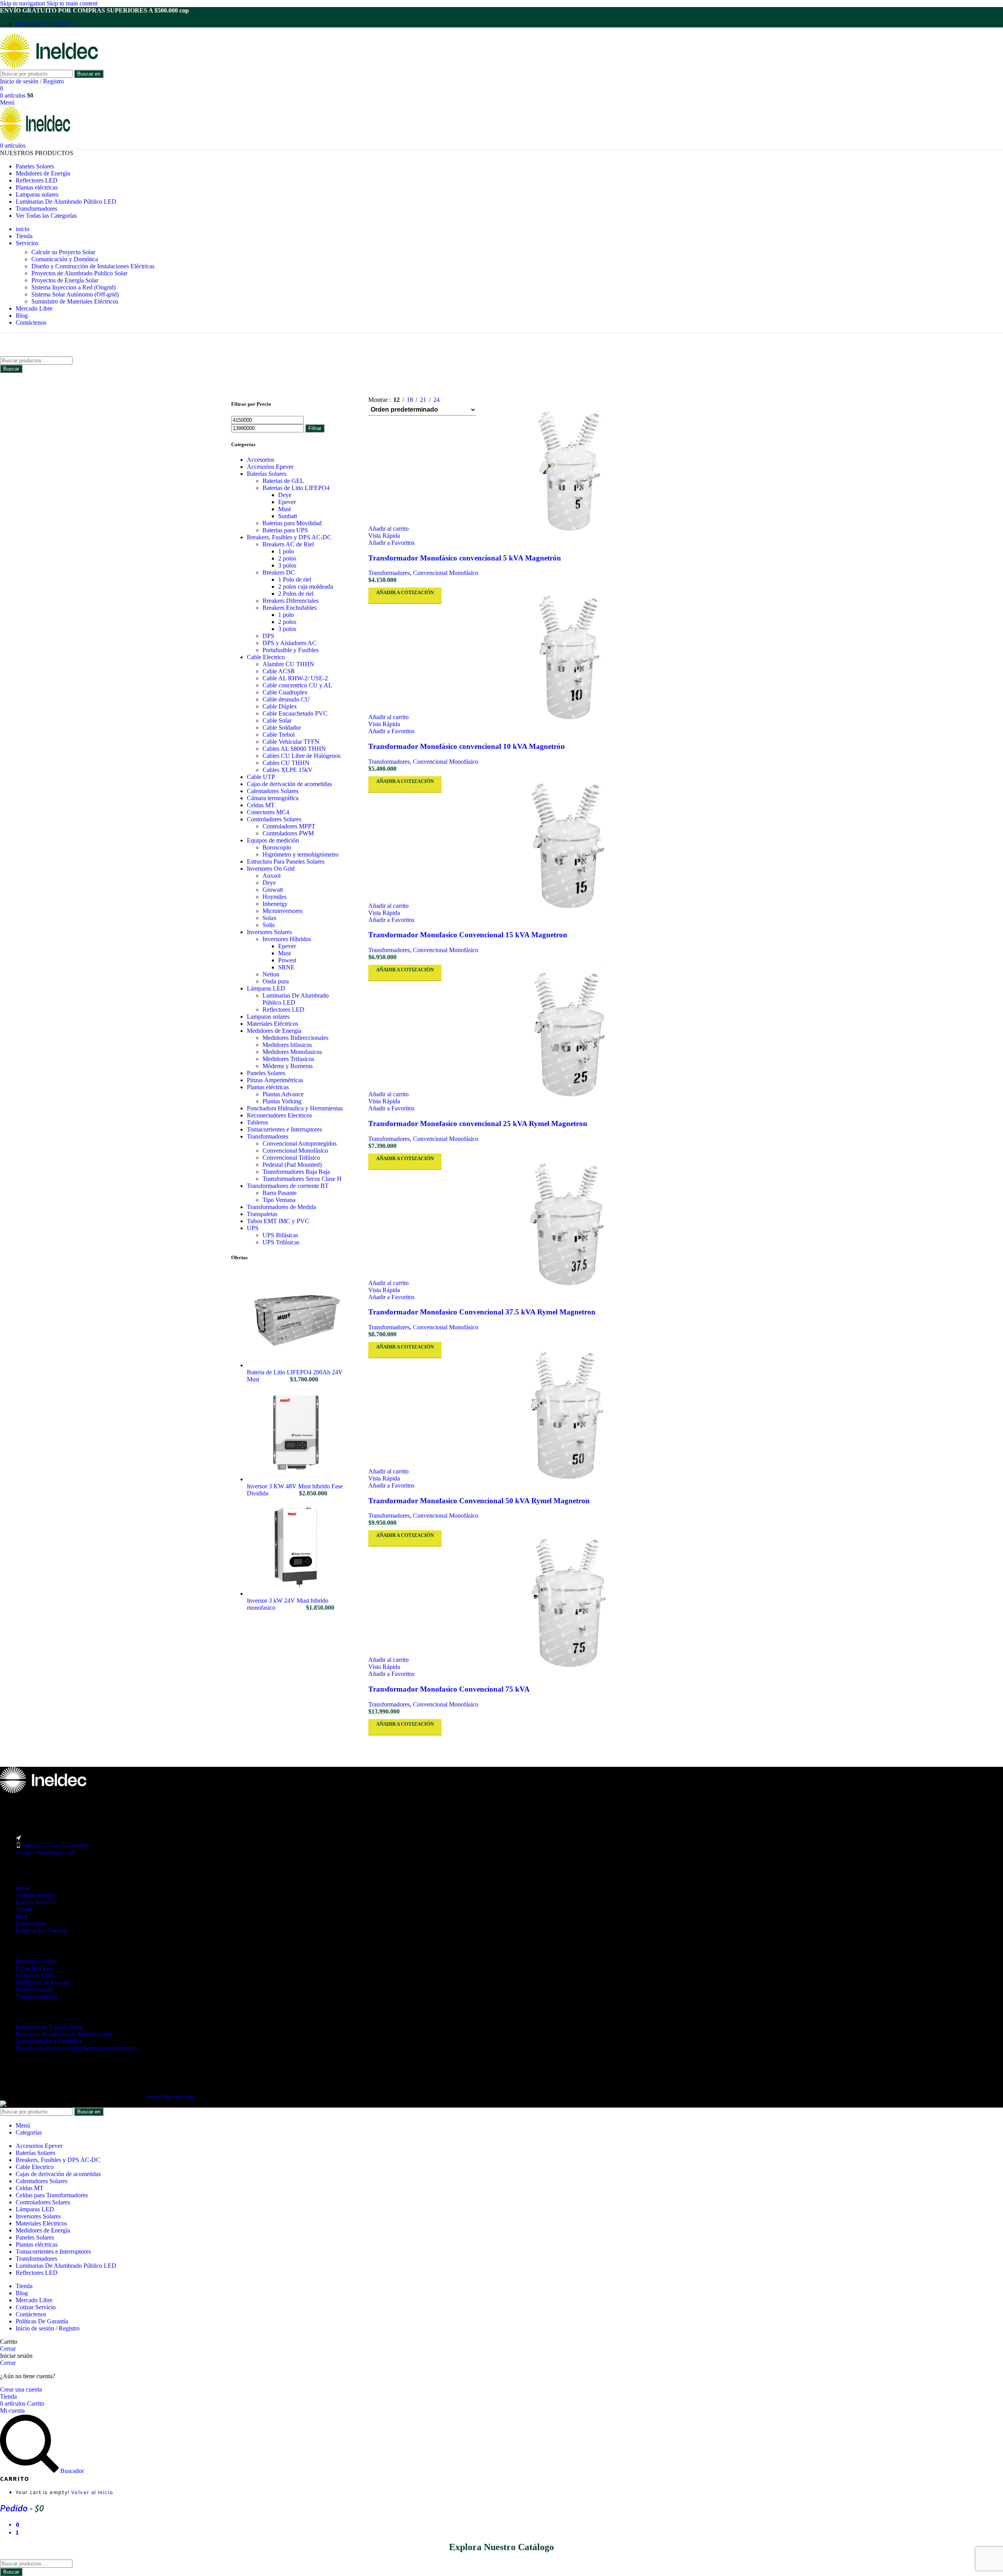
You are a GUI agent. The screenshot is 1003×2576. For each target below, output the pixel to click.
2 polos (287, 558)
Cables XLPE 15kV (288, 770)
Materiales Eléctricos (272, 1024)
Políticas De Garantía (42, 1930)
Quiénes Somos (35, 1895)
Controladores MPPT (289, 826)
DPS (268, 636)
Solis (269, 925)
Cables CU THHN (286, 763)
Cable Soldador (282, 728)
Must (284, 509)
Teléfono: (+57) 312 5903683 (56, 1846)
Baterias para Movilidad (292, 523)
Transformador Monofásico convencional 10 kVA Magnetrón (467, 746)
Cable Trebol (279, 735)
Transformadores (268, 1136)
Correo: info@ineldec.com (45, 1852)
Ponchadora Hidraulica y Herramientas (295, 1108)
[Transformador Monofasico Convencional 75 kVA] (569, 1602)
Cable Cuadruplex (285, 692)
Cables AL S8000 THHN (294, 749)
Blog (22, 1916)
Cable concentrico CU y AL (297, 685)
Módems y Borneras (288, 1066)
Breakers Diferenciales (291, 601)
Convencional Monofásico (295, 1151)
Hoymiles (274, 897)
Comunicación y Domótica (65, 259)
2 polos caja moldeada (306, 587)
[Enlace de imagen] (43, 1791)
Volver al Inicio (92, 2492)
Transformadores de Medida (282, 1207)
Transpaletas (262, 1214)
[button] (388, 529)
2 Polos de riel (296, 594)
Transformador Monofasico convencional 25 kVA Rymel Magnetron (478, 1123)
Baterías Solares (267, 474)
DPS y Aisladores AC (290, 643)
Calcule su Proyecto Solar (63, 252)
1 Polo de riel (295, 579)
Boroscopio (277, 847)
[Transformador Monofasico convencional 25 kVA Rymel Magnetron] (569, 1036)
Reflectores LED (283, 1010)
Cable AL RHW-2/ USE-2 (295, 678)
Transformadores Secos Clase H (302, 1179)
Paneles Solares (266, 1073)
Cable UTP (261, 777)
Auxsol (272, 876)
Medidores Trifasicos (288, 1059)
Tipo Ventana (279, 1200)
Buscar (11, 369)
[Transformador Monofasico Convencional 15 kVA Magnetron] (569, 848)
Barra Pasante (280, 1193)
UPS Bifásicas (280, 1235)
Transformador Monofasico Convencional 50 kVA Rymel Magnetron (479, 1501)
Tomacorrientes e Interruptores (284, 1129)
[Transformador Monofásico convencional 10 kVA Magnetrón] (569, 659)
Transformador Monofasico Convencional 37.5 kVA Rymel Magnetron (482, 1312)
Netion (271, 974)
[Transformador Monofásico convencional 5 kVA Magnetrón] (569, 470)
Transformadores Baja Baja (296, 1172)
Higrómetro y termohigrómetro (301, 854)
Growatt (273, 890)
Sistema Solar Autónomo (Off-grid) (75, 294)
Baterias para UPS (285, 530)
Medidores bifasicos (287, 1045)
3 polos (287, 565)
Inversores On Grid (271, 869)
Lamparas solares (268, 1017)
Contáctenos (31, 1923)
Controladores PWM (288, 833)
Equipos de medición (273, 840)
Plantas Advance (283, 1094)
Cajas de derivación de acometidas (289, 784)
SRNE (286, 967)
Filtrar (315, 428)
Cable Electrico (266, 657)
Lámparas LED (266, 988)
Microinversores (282, 911)
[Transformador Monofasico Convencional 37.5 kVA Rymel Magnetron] (569, 1225)
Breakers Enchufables (290, 608)
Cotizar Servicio (36, 1902)
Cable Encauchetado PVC (295, 713)
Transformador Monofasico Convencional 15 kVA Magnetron (468, 935)
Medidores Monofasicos (292, 1052)
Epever (287, 502)
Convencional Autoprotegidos (300, 1143)
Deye (285, 495)
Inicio (23, 1888)
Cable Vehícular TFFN (291, 742)
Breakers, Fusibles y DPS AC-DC (289, 537)
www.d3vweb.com (169, 2097)
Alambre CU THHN (288, 664)
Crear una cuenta (21, 2389)
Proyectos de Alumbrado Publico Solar (79, 273)
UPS (253, 1228)
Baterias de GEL (283, 481)
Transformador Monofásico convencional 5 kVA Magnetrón (465, 558)
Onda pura (276, 981)
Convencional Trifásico (291, 1158)
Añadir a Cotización (405, 592)
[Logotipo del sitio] (49, 66)
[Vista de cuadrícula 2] (463, 398)
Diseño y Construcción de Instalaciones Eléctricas (93, 266)
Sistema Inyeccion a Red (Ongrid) (73, 287)
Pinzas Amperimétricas (275, 1080)
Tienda (24, 1909)
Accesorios (261, 460)
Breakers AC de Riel (288, 544)
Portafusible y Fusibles (291, 650)
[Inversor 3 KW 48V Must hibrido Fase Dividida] (296, 1479)
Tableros (257, 1122)
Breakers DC (279, 572)
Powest (287, 960)
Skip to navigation (23, 3)
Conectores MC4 (268, 812)
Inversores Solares (269, 932)
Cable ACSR (279, 671)
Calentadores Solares (273, 791)
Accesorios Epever (270, 467)
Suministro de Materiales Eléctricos (75, 301)
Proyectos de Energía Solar (65, 280)
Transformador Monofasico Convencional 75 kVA (449, 1689)
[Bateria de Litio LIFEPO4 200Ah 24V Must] (296, 1365)
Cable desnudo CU (286, 699)
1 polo (286, 551)
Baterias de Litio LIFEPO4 (296, 488)
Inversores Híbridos (287, 939)
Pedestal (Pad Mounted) (292, 1165)
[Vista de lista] (448, 398)
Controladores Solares (274, 819)
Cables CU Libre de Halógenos (301, 756)
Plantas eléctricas (268, 1087)
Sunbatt (288, 516)
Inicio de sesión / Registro (48, 2328)
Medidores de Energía (274, 1031)
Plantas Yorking (282, 1101)
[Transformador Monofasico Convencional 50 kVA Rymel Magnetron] (569, 1413)
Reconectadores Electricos (279, 1115)
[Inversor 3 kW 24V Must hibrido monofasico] (296, 1594)
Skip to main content (72, 3)
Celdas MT (261, 805)
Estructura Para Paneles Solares (286, 861)
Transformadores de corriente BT (288, 1186)
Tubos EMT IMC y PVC (278, 1221)
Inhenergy (275, 904)
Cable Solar (277, 720)
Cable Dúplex (280, 706)
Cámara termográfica (273, 798)
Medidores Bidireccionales (295, 1038)
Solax (270, 918)
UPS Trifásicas (281, 1242)
